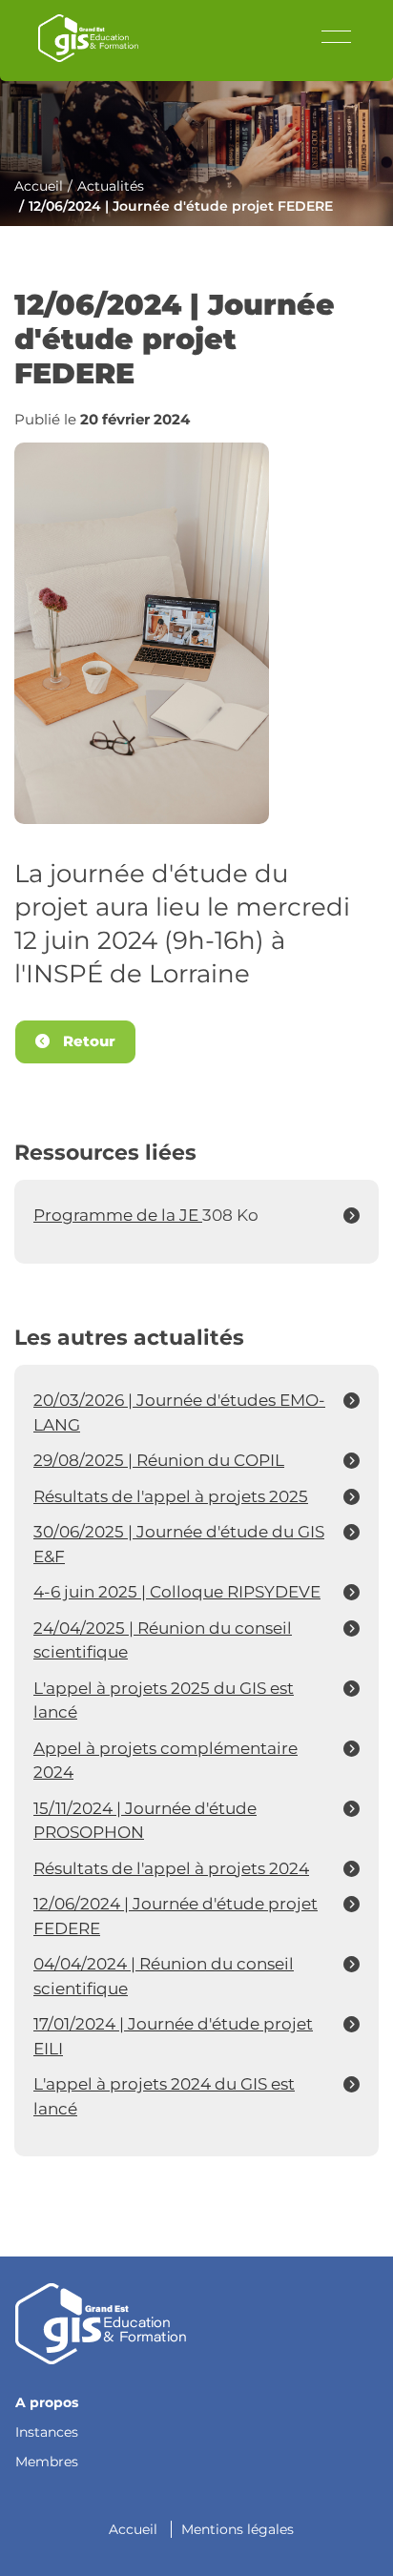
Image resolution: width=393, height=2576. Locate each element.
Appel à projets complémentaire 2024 (165, 1761)
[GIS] (101, 2322)
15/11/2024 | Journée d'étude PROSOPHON (145, 1821)
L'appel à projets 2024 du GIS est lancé (164, 2096)
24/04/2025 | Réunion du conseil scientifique (163, 1640)
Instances (47, 2432)
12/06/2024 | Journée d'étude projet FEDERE (176, 1916)
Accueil (39, 186)
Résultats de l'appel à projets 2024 (171, 1868)
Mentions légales (238, 2529)
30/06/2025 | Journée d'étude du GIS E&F (179, 1544)
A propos (47, 2402)
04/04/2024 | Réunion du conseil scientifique (164, 1976)
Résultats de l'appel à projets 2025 (171, 1496)
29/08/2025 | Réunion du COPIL (159, 1460)
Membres (47, 2462)
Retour (87, 1041)
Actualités (111, 186)
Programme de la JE (118, 1215)
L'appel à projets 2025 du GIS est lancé (164, 1700)
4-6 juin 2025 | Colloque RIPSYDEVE (177, 1592)
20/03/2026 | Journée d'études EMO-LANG (179, 1412)
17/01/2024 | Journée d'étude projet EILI (173, 2036)
